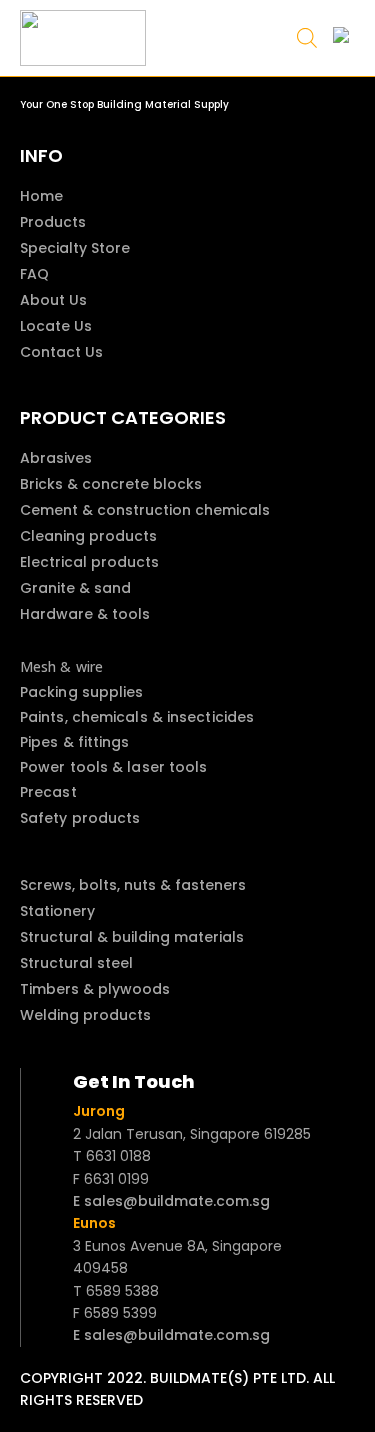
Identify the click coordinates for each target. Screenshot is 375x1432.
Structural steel (76, 963)
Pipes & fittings (75, 742)
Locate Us (56, 326)
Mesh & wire (61, 666)
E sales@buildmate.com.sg (171, 1201)
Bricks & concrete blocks (111, 484)
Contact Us (61, 352)
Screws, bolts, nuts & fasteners (133, 885)
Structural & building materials (132, 937)
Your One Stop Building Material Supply (124, 104)
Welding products (85, 1015)
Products (53, 222)
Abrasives (56, 458)
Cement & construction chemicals (145, 510)
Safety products (80, 818)
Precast (48, 792)
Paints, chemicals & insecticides (137, 717)
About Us (53, 300)
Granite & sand (75, 588)
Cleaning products (88, 536)
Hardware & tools (85, 614)
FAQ (34, 274)
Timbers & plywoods (95, 989)
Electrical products (89, 562)
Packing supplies (82, 692)
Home (41, 196)
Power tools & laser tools (114, 767)
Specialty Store (75, 248)
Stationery (57, 911)
